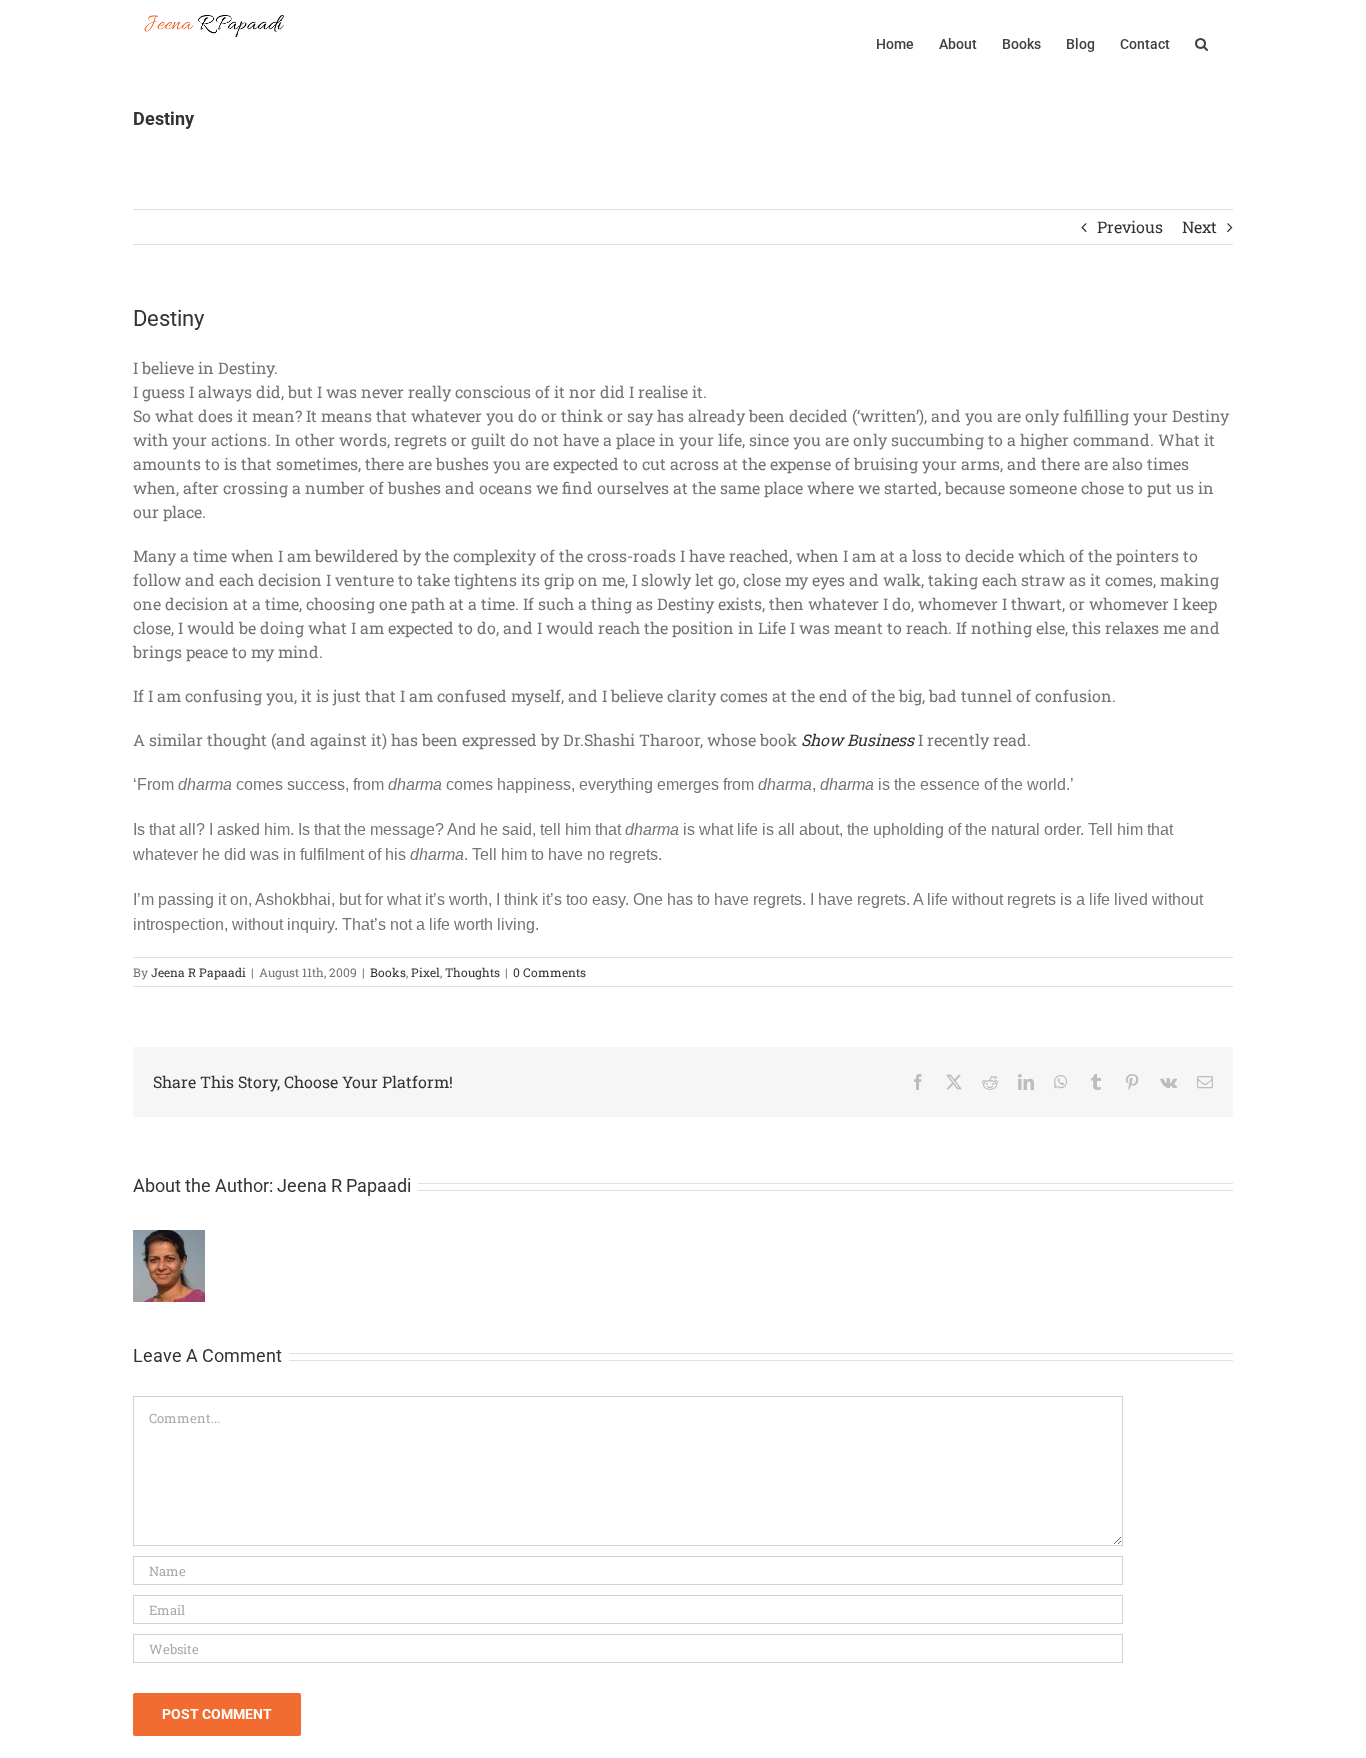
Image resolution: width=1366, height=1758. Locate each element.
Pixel (425, 972)
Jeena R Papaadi (198, 972)
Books (388, 972)
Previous (1130, 226)
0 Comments (549, 972)
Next (1199, 226)
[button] (1201, 42)
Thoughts (472, 972)
